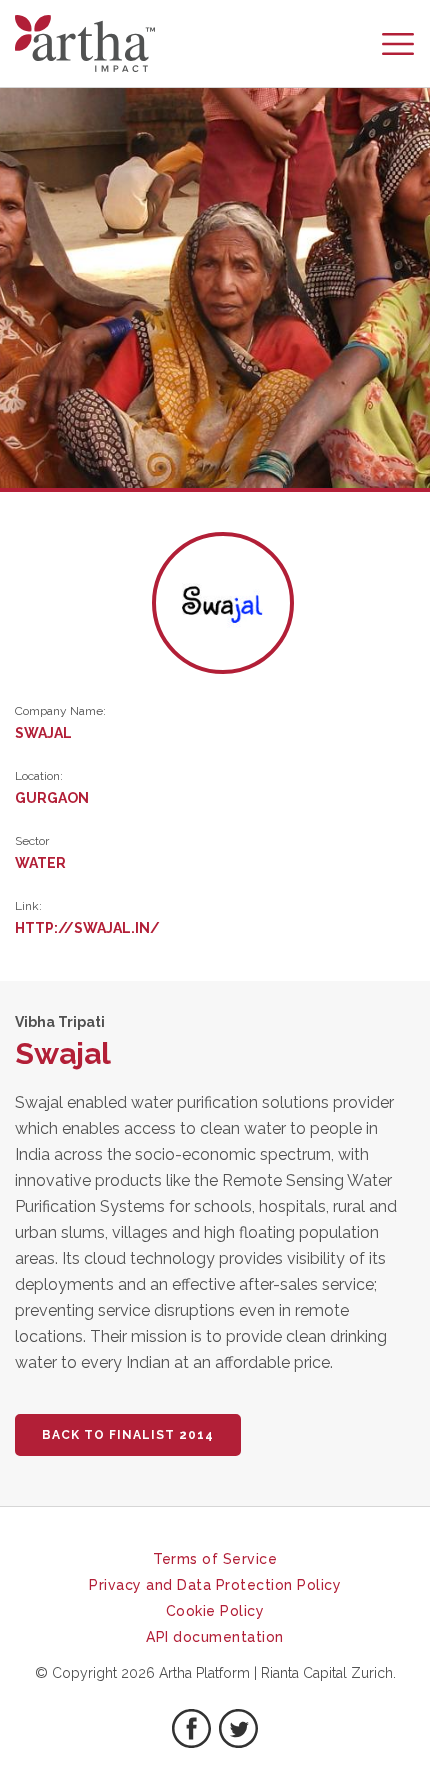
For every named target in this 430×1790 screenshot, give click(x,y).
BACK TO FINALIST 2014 (128, 1435)
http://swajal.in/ (87, 928)
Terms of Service (215, 1559)
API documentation (215, 1637)
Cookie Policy (215, 1611)
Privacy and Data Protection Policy (215, 1585)
